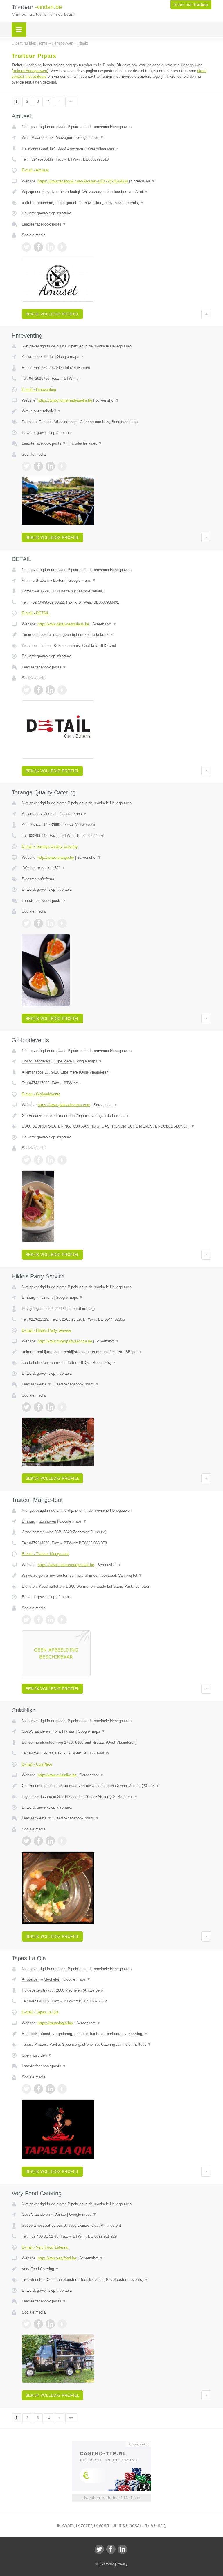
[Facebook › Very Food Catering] (38, 2324)
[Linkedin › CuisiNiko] (50, 1841)
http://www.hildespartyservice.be (65, 1341)
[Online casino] (115, 2444)
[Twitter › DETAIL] (26, 690)
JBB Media (107, 2564)
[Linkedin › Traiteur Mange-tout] (50, 1620)
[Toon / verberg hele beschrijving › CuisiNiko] (117, 1786)
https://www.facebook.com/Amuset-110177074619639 (83, 181)
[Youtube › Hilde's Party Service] (62, 1407)
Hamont (46, 1297)
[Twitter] (99, 2549)
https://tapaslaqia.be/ (55, 2023)
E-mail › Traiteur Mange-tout (45, 1554)
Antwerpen (31, 357)
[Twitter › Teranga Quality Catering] (26, 923)
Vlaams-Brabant (35, 580)
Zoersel (50, 814)
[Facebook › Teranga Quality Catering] (38, 923)
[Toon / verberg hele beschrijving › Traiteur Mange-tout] (117, 1576)
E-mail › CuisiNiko (37, 1764)
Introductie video (86, 443)
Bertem (59, 580)
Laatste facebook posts (44, 224)
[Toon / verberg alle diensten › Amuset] (117, 203)
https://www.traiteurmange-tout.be (66, 1565)
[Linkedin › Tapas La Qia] (50, 2089)
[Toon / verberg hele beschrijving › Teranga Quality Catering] (117, 868)
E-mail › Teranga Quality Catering (50, 846)
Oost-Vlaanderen (36, 1061)
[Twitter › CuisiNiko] (26, 1841)
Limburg (28, 1297)
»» (71, 101)
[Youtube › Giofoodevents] (62, 1160)
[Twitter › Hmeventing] (26, 466)
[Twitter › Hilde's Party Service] (26, 1407)
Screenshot (143, 181)
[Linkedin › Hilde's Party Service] (50, 1407)
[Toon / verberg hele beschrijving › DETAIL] (117, 635)
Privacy (122, 2564)
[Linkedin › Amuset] (50, 247)
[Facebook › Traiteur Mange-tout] (38, 1620)
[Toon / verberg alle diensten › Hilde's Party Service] (117, 1363)
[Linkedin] (123, 2549)
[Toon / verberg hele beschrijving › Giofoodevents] (117, 1116)
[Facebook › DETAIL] (38, 690)
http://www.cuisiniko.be (57, 1775)
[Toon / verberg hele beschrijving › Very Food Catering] (117, 2269)
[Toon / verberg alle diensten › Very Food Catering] (117, 2280)
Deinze (60, 2214)
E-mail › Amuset (35, 170)
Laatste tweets (37, 1384)
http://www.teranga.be (56, 857)
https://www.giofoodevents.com (64, 1105)
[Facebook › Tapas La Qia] (38, 2089)
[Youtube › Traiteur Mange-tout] (62, 1620)
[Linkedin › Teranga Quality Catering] (50, 923)
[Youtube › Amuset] (62, 247)
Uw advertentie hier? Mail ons (111, 2498)
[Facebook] (111, 2549)
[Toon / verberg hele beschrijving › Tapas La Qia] (117, 2034)
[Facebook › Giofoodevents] (38, 1160)
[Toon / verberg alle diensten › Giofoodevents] (117, 1126)
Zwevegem (64, 138)
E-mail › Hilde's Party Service (46, 1330)
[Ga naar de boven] (206, 314)
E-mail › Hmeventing (39, 390)
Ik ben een (191, 5)
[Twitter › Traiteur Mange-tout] (26, 1620)
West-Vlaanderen (36, 138)
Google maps (90, 138)
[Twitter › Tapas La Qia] (26, 2089)
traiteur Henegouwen (30, 71)
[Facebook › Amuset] (38, 247)
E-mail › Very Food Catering (45, 2247)
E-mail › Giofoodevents (41, 1094)
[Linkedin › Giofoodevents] (50, 1160)
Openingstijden (37, 2055)
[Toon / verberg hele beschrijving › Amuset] (117, 192)
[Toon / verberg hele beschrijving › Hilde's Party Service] (117, 1352)
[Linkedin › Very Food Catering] (50, 2324)
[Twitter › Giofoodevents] (26, 1160)
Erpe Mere (63, 1061)
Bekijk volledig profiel (52, 314)
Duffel (49, 357)
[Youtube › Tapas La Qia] (62, 2089)
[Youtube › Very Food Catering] (62, 2324)
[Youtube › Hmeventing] (62, 466)
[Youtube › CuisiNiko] (62, 1841)
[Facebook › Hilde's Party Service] (38, 1407)
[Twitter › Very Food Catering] (26, 2324)
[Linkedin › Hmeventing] (50, 466)
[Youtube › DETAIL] (62, 690)
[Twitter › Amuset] (26, 247)
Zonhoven (48, 1521)
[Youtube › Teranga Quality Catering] (62, 923)
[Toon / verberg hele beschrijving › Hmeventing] (117, 411)
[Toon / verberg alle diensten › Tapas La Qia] (117, 2045)
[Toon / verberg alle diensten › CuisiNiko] (117, 1797)
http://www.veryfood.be (57, 2258)
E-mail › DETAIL (35, 613)
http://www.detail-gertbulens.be (63, 624)
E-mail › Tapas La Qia (40, 2012)
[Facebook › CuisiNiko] (38, 1841)
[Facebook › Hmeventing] (38, 466)
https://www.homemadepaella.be (65, 400)
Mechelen (52, 1979)
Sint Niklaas (64, 1731)
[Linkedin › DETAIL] (50, 690)
